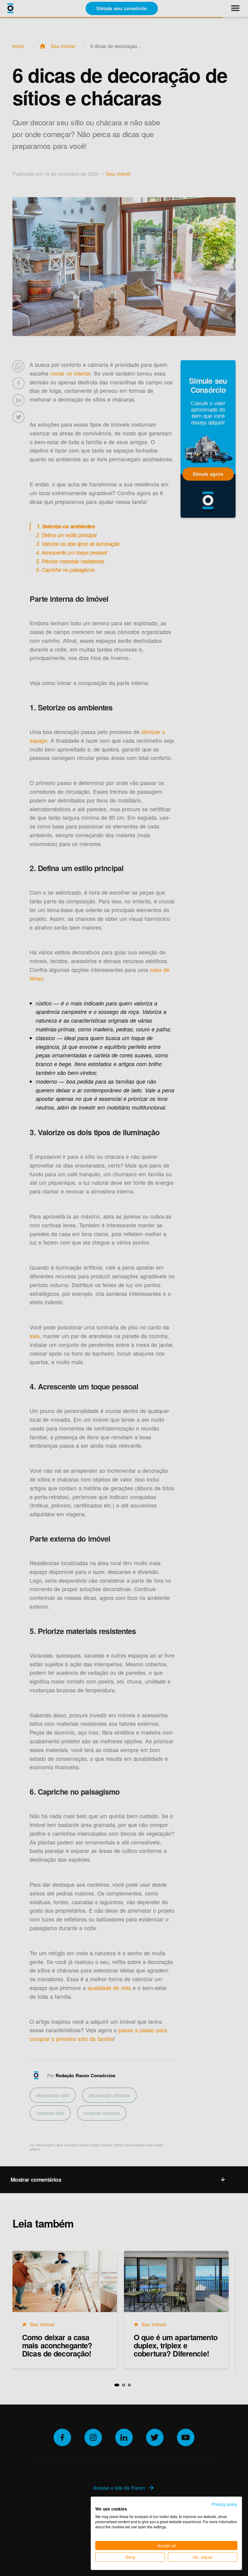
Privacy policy (224, 2504)
